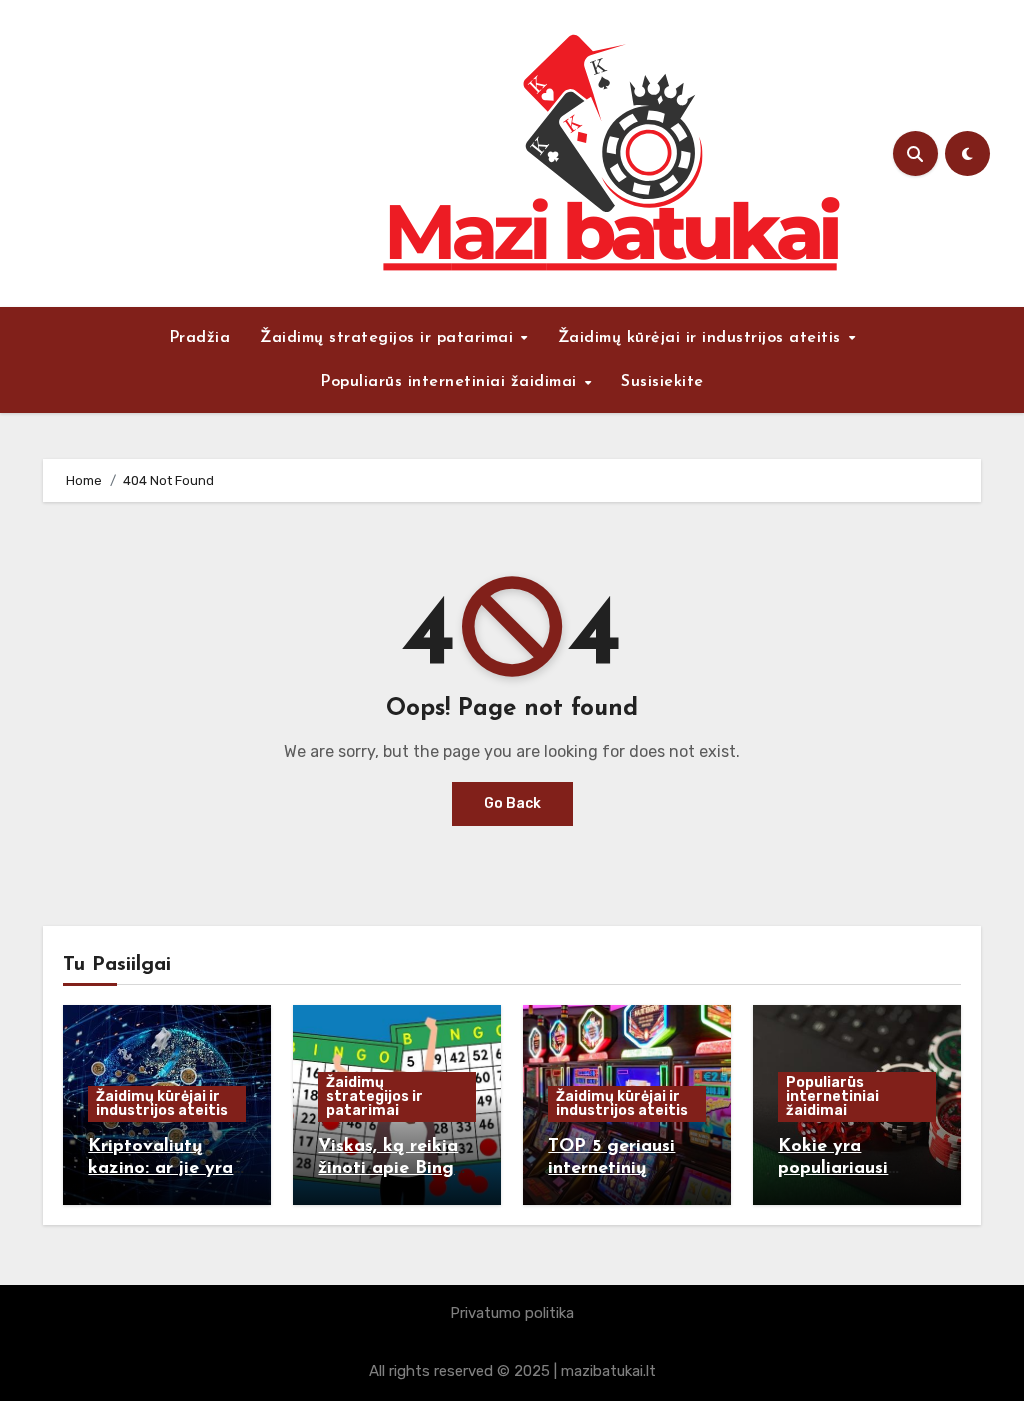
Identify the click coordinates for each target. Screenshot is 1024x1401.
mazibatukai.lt (608, 1371)
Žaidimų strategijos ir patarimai (389, 338)
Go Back (512, 803)
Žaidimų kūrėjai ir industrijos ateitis (702, 338)
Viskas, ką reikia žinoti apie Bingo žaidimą (391, 1168)
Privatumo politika (512, 1313)
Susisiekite (662, 382)
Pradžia (200, 338)
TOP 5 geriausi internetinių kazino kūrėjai (611, 1168)
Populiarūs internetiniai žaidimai (451, 382)
